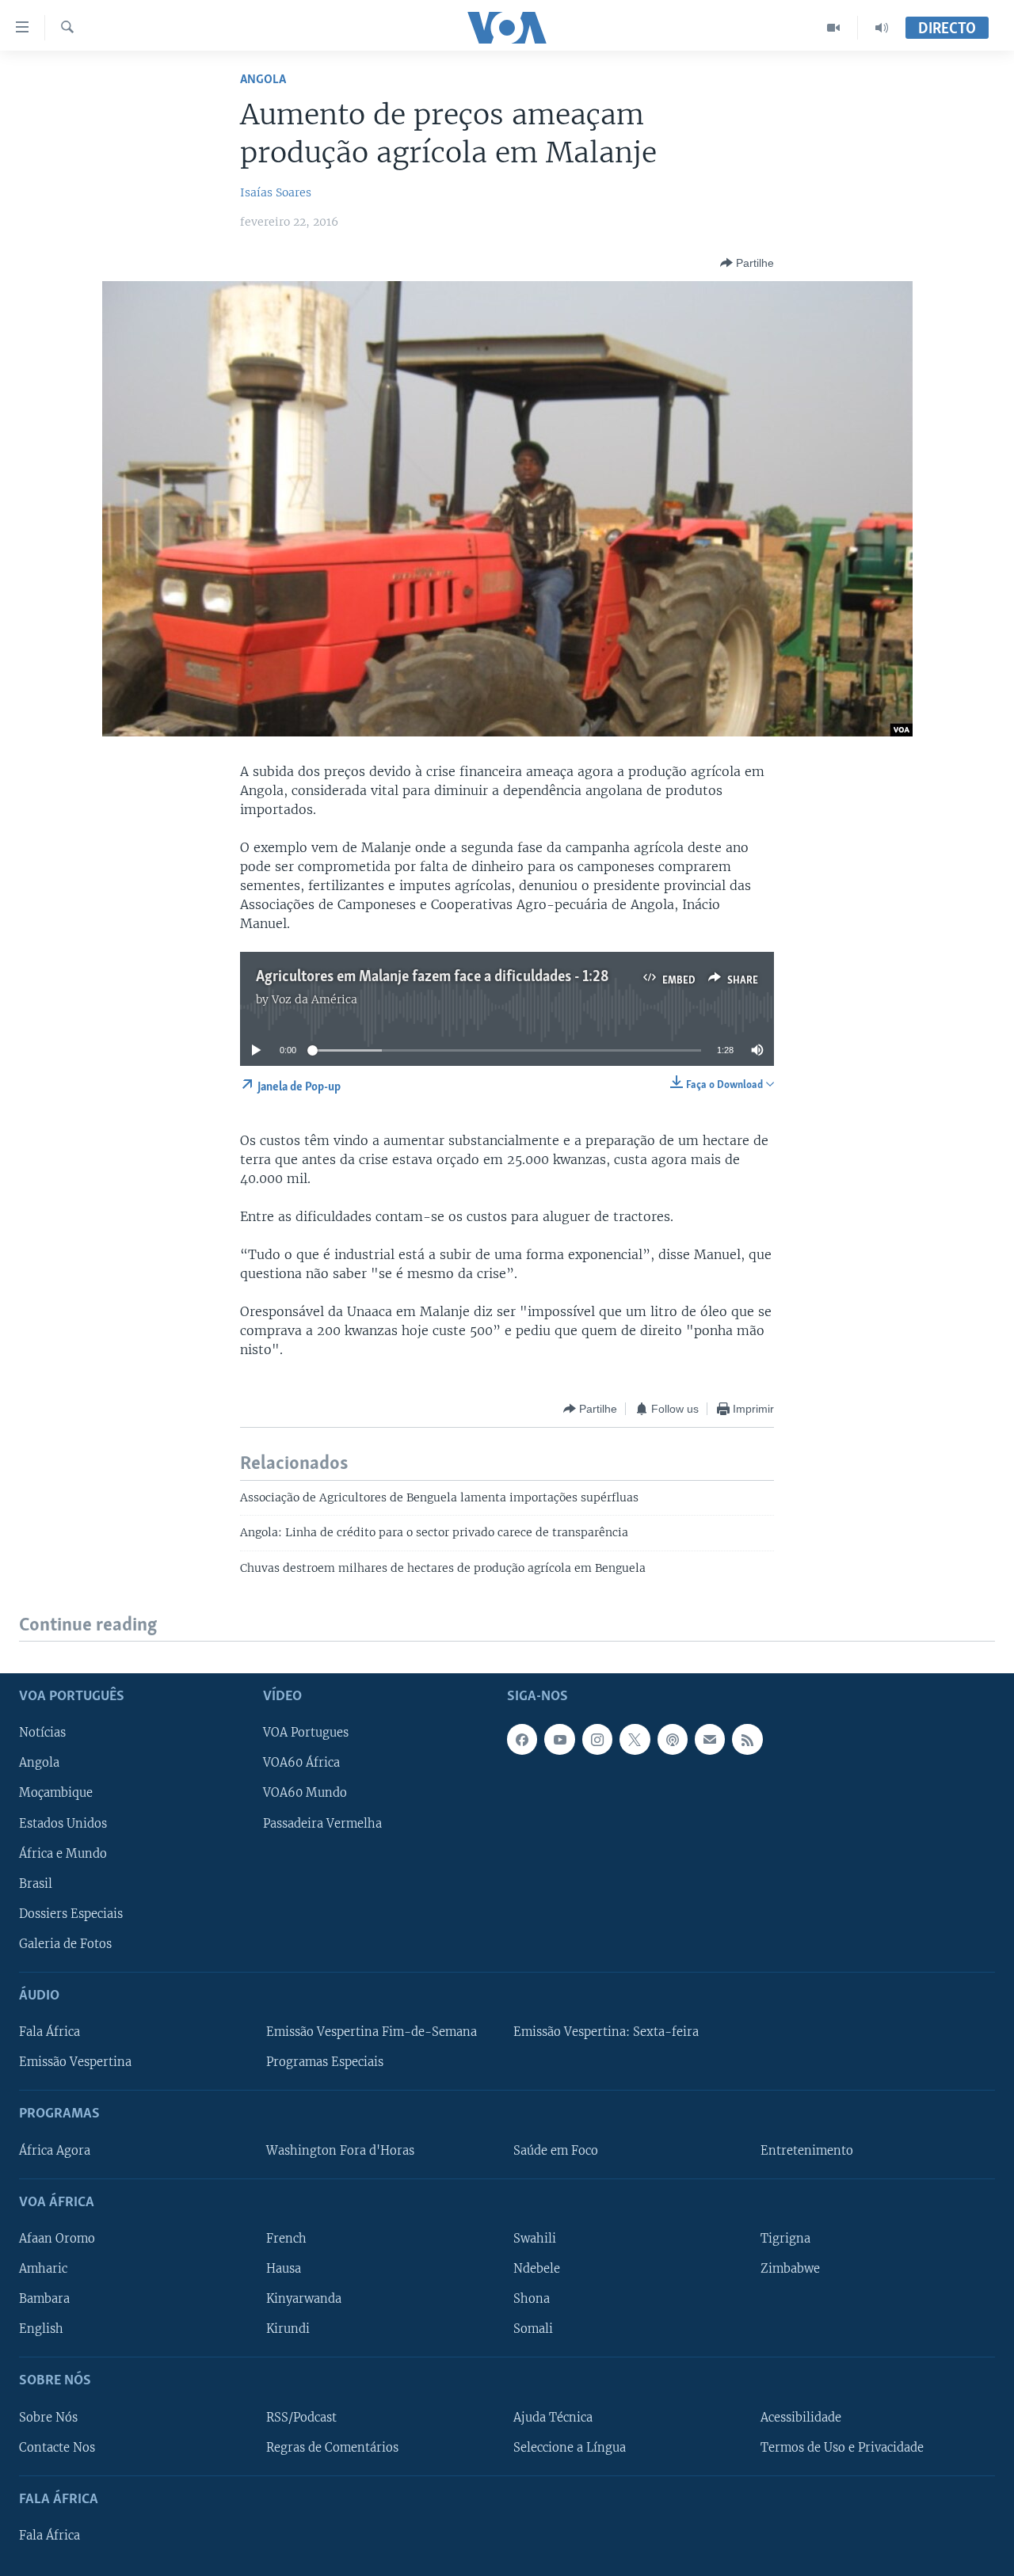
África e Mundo (63, 1854)
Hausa (284, 2269)
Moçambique (56, 1794)
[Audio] (882, 28)
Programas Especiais (325, 2062)
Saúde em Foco (556, 2151)
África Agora (55, 2151)
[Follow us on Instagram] (597, 1740)
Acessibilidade (801, 2418)
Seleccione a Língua (570, 2448)
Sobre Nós (48, 2418)
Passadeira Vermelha (322, 1824)
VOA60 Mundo (305, 1794)
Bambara (44, 2299)
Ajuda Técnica (553, 2418)
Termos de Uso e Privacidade (842, 2448)
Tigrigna (785, 2239)
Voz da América (314, 999)
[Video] (834, 28)
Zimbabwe (790, 2269)
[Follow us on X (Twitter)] (635, 1740)
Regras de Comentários (332, 2448)
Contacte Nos (57, 2448)
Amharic (43, 2269)
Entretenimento (807, 2151)
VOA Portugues (306, 1733)
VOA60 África (301, 1764)
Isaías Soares (276, 192)
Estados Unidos (63, 1824)
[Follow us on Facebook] (522, 1740)
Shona (532, 2299)
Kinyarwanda (304, 2299)
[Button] (747, 263)
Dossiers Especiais (71, 1914)
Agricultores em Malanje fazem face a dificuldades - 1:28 (433, 977)
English (41, 2329)
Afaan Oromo (57, 2239)
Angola (263, 80)
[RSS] (747, 1740)
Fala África (50, 2032)
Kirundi (288, 2329)
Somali (533, 2329)
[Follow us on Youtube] (559, 1740)
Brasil (36, 1884)
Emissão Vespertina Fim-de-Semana (372, 2032)
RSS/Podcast (301, 2418)
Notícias (42, 1733)
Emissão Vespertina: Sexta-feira (606, 2032)
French (286, 2239)
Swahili (535, 2239)
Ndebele (537, 2269)
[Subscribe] (710, 1740)
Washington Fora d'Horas (340, 2151)
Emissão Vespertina (75, 2062)
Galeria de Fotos (65, 1944)
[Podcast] (673, 1740)
